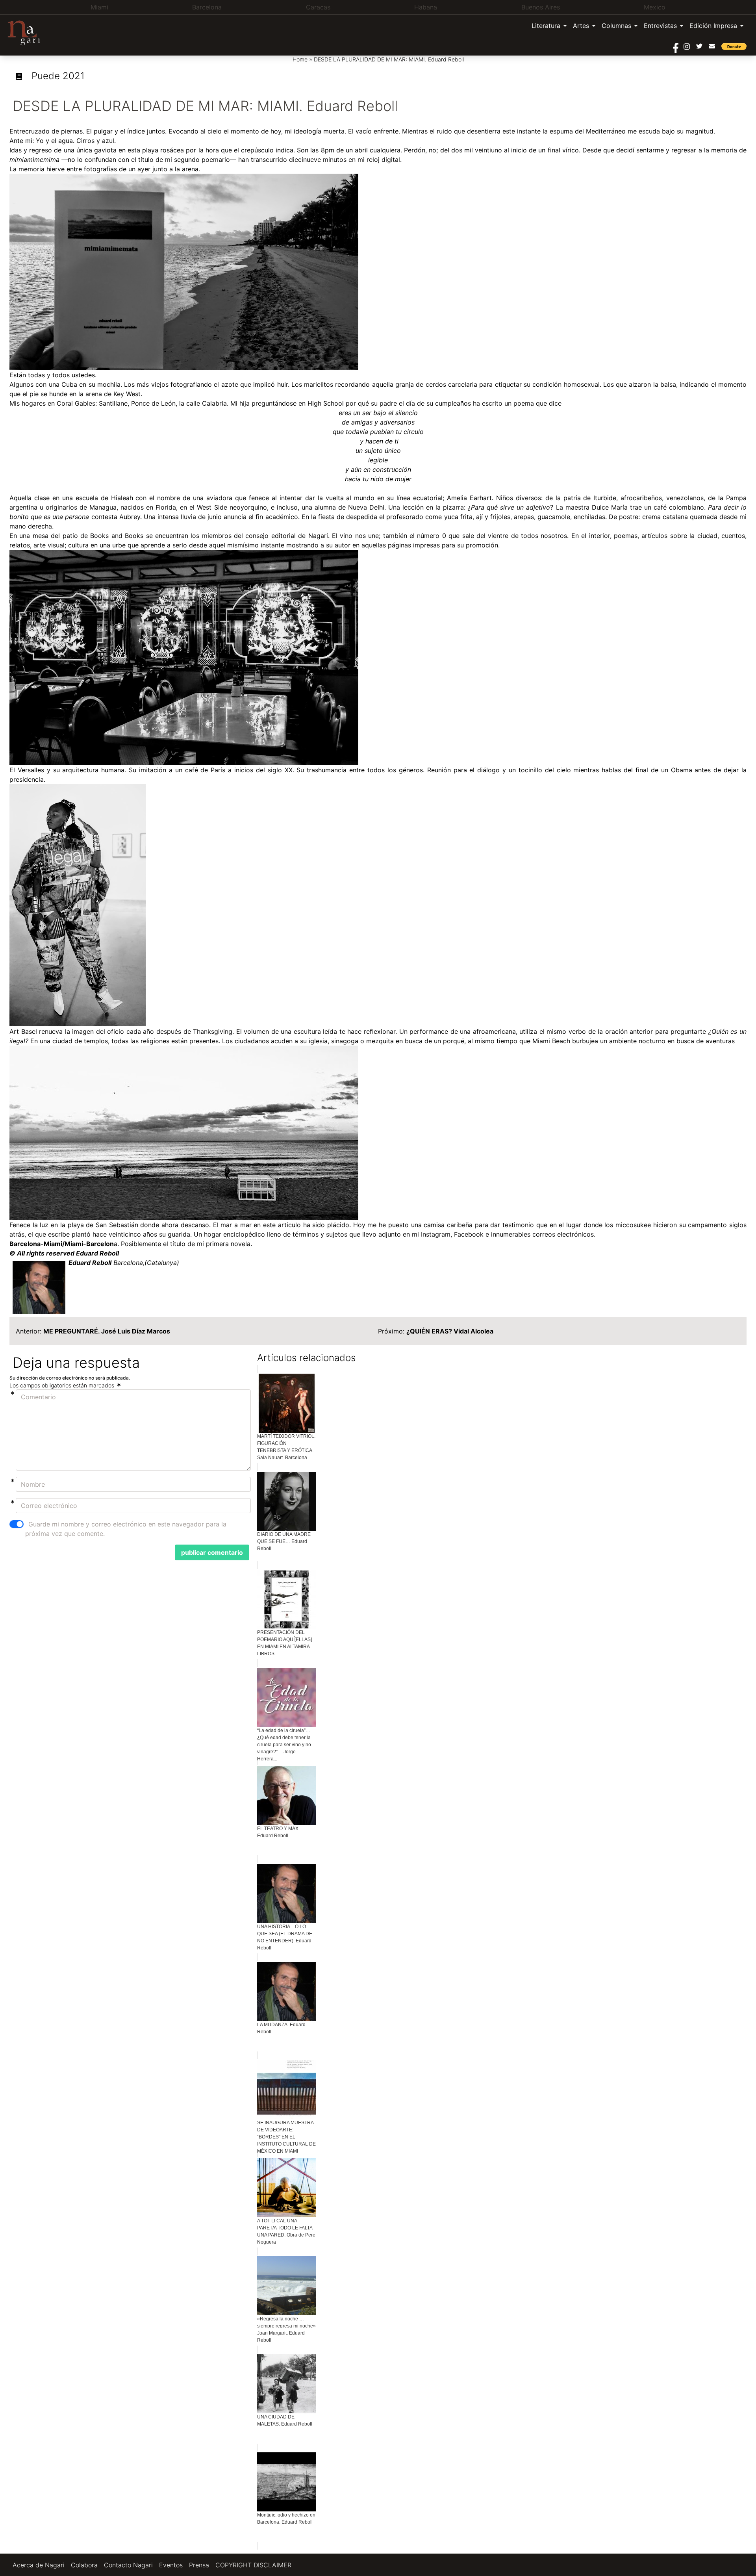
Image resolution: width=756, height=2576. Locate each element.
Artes (581, 26)
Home (300, 59)
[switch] (17, 1524)
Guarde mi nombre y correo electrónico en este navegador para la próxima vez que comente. (126, 1529)
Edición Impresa (713, 26)
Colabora (84, 2565)
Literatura (546, 26)
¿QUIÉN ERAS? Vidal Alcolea (450, 1331)
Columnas (616, 26)
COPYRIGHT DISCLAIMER (253, 2565)
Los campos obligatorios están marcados (63, 1385)
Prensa (199, 2565)
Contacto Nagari (128, 2565)
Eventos (171, 2565)
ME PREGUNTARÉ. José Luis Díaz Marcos (107, 1331)
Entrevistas (660, 26)
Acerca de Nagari (39, 2565)
